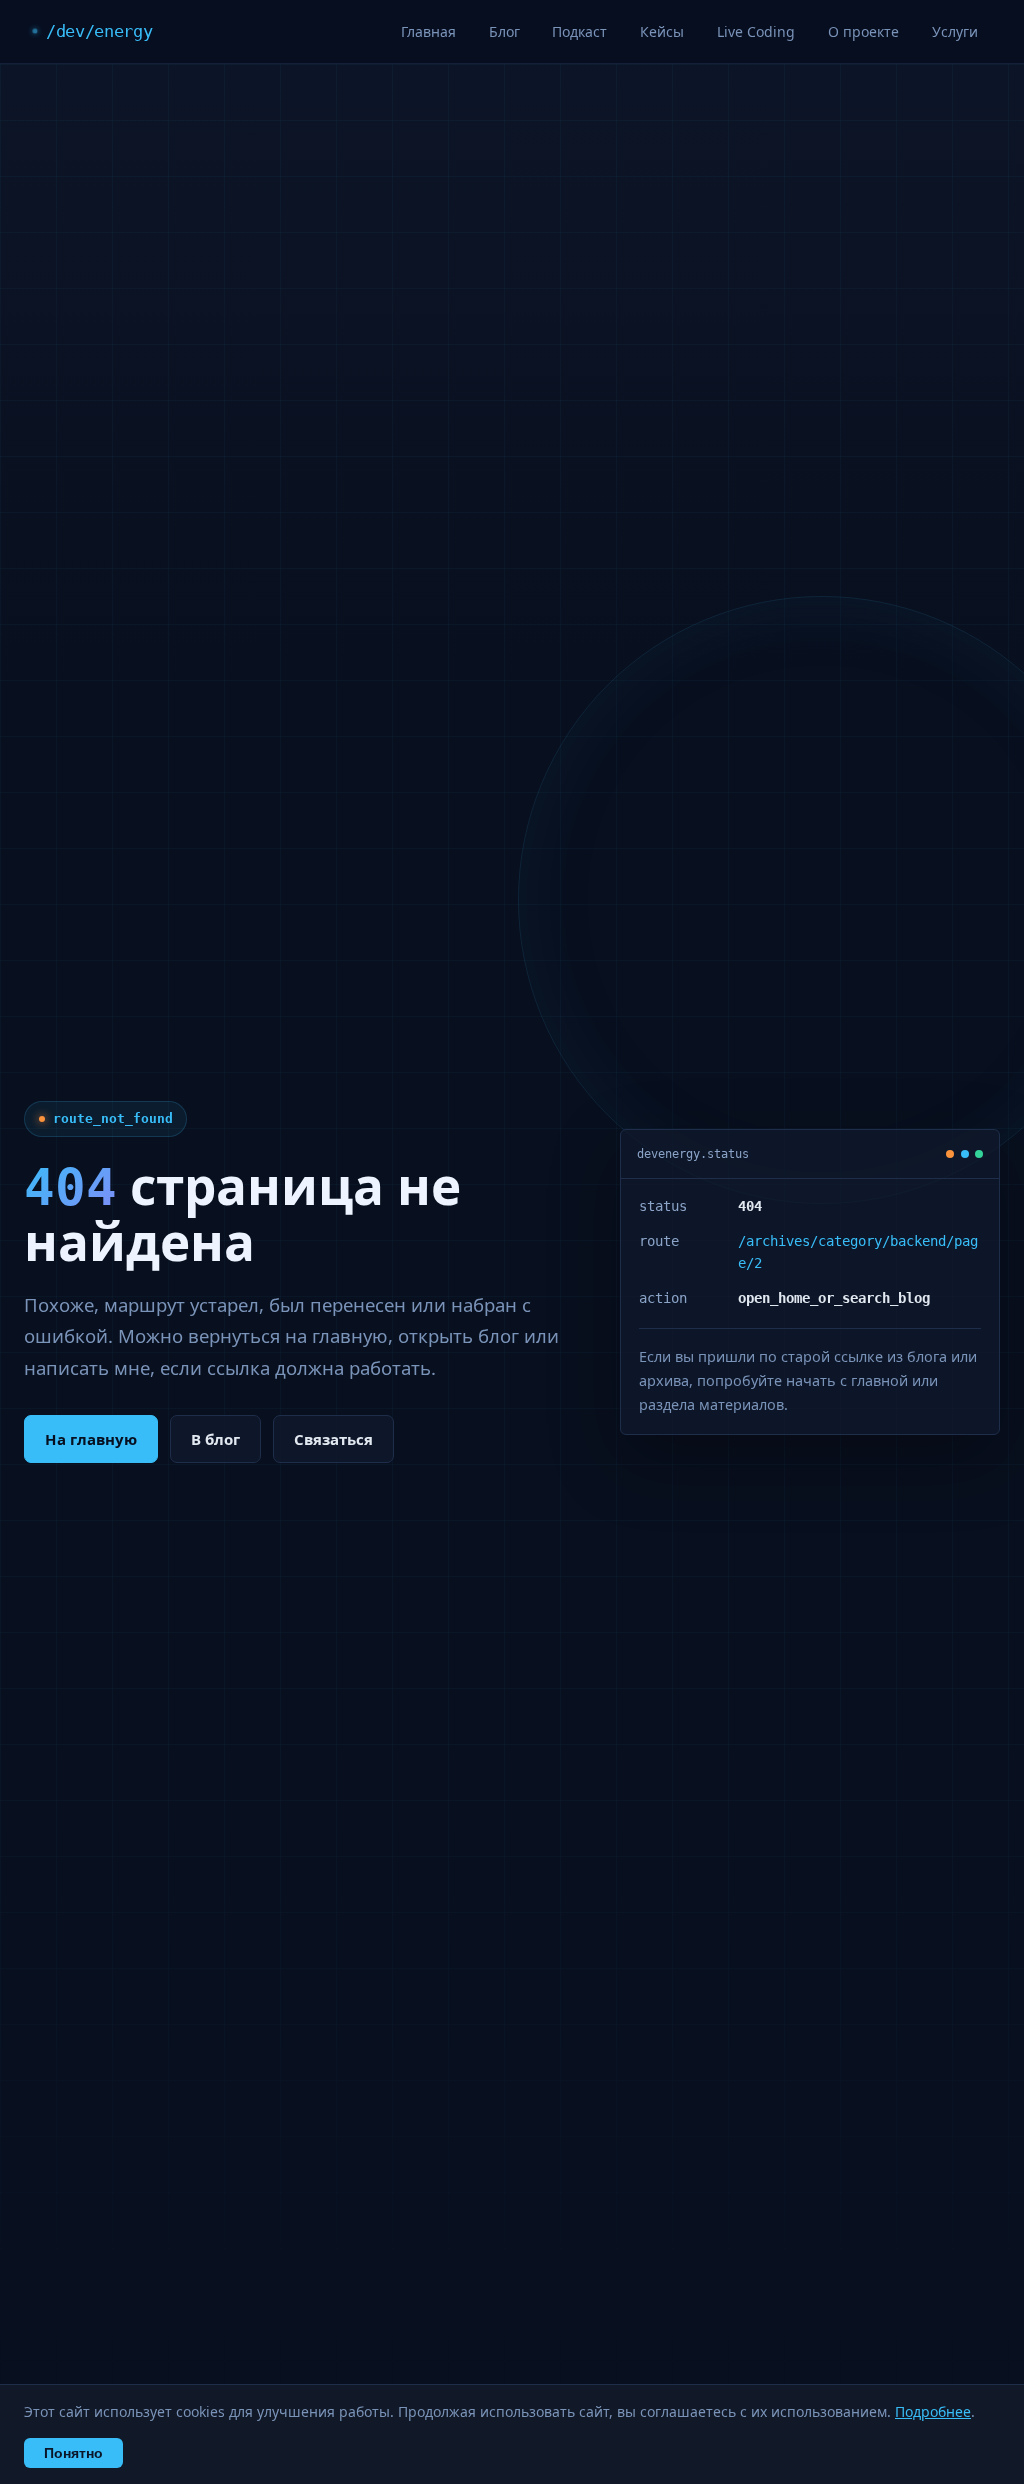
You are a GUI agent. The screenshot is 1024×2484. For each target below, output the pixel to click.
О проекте (863, 31)
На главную (91, 1439)
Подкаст (579, 31)
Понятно (73, 2453)
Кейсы (662, 31)
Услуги (955, 31)
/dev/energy (99, 31)
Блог (504, 31)
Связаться (333, 1439)
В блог (215, 1439)
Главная (428, 31)
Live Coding (756, 31)
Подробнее (933, 2411)
